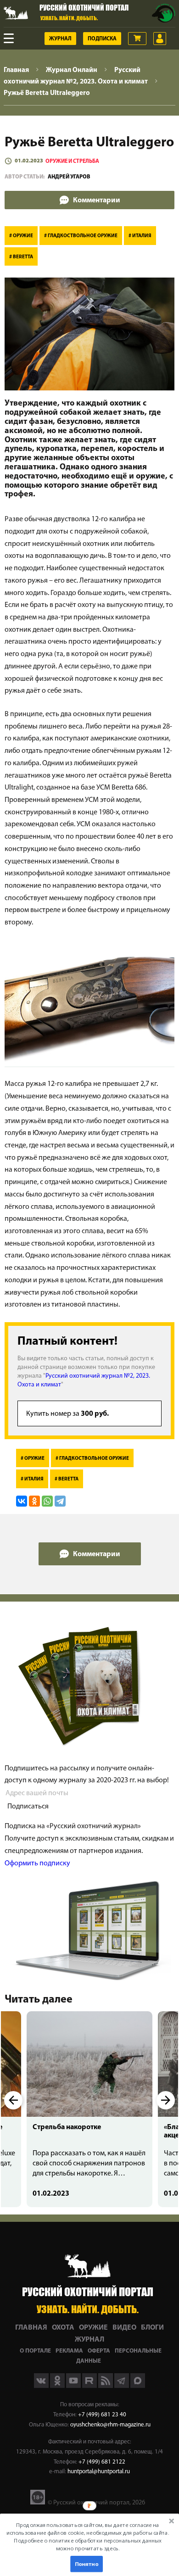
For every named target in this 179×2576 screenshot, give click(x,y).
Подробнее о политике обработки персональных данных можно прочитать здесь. (87, 2545)
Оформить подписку (37, 1864)
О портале (35, 2351)
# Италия (140, 236)
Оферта (99, 2351)
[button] (87, 2537)
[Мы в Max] (138, 2386)
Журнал (60, 39)
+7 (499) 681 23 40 (102, 2415)
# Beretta (21, 257)
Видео (124, 2328)
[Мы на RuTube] (90, 2386)
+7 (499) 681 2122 (102, 2462)
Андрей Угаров (69, 177)
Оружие (93, 2328)
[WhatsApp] (47, 1501)
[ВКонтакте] (22, 1501)
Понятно (86, 2564)
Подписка (102, 39)
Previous (13, 2100)
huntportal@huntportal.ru (99, 2472)
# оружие (21, 236)
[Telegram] (60, 1501)
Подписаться (28, 1807)
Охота (63, 2328)
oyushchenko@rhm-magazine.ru (110, 2425)
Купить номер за (67, 1414)
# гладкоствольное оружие (81, 236)
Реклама (69, 2351)
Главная (31, 2328)
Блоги (152, 2328)
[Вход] (160, 39)
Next (166, 2100)
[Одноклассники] (34, 1501)
